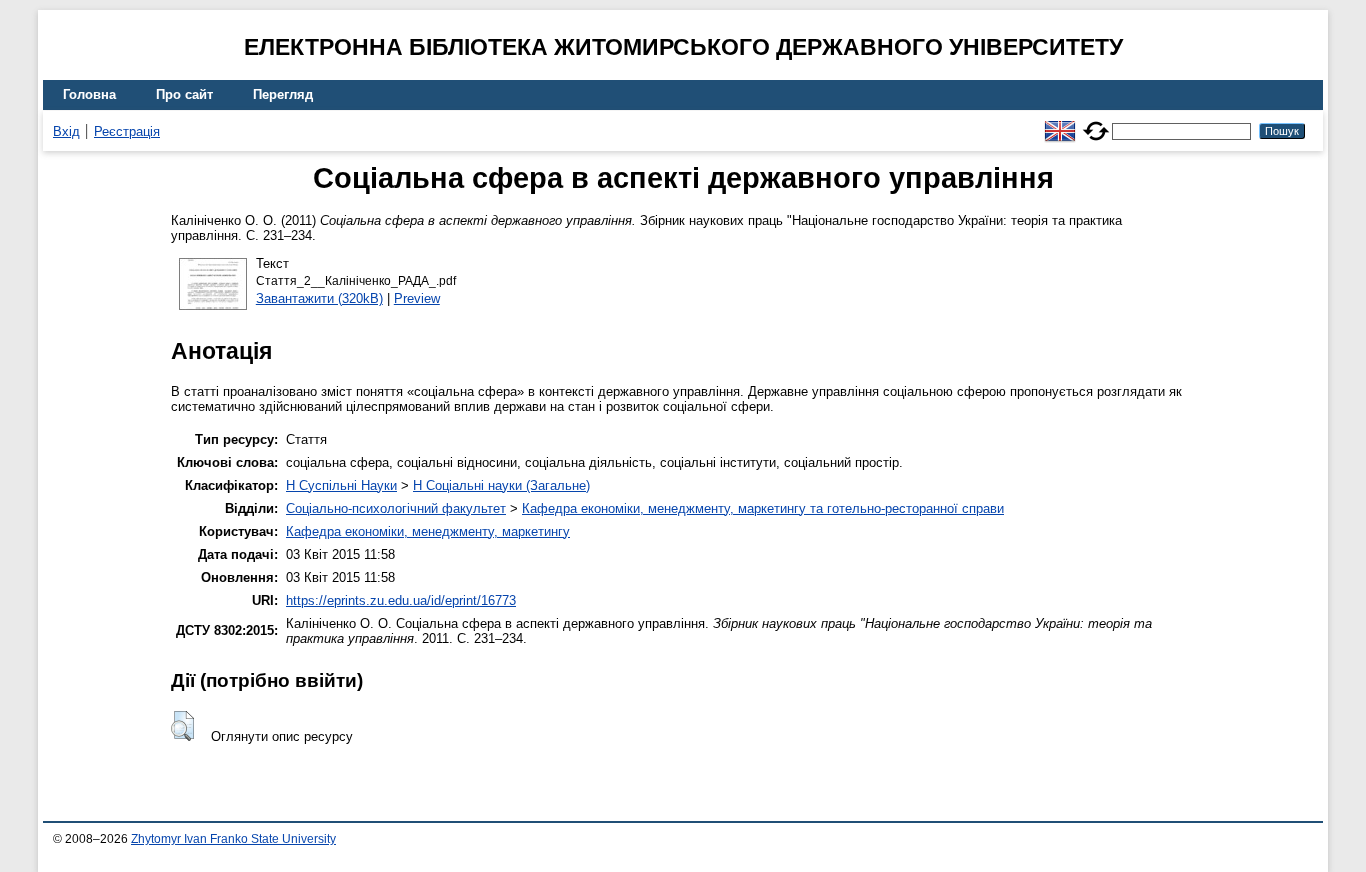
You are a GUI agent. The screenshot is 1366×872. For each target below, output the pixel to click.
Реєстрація (127, 131)
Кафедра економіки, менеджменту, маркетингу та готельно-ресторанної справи (763, 508)
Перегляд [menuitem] (283, 94)
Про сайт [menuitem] (184, 94)
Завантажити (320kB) (319, 298)
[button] (182, 726)
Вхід (66, 131)
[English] (1060, 122)
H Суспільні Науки (341, 485)
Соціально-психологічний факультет (396, 508)
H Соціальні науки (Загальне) (501, 485)
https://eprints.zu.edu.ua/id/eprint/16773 (401, 600)
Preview (417, 298)
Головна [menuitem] (89, 94)
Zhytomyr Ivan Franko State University (233, 839)
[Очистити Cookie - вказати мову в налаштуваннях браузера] (1096, 122)
